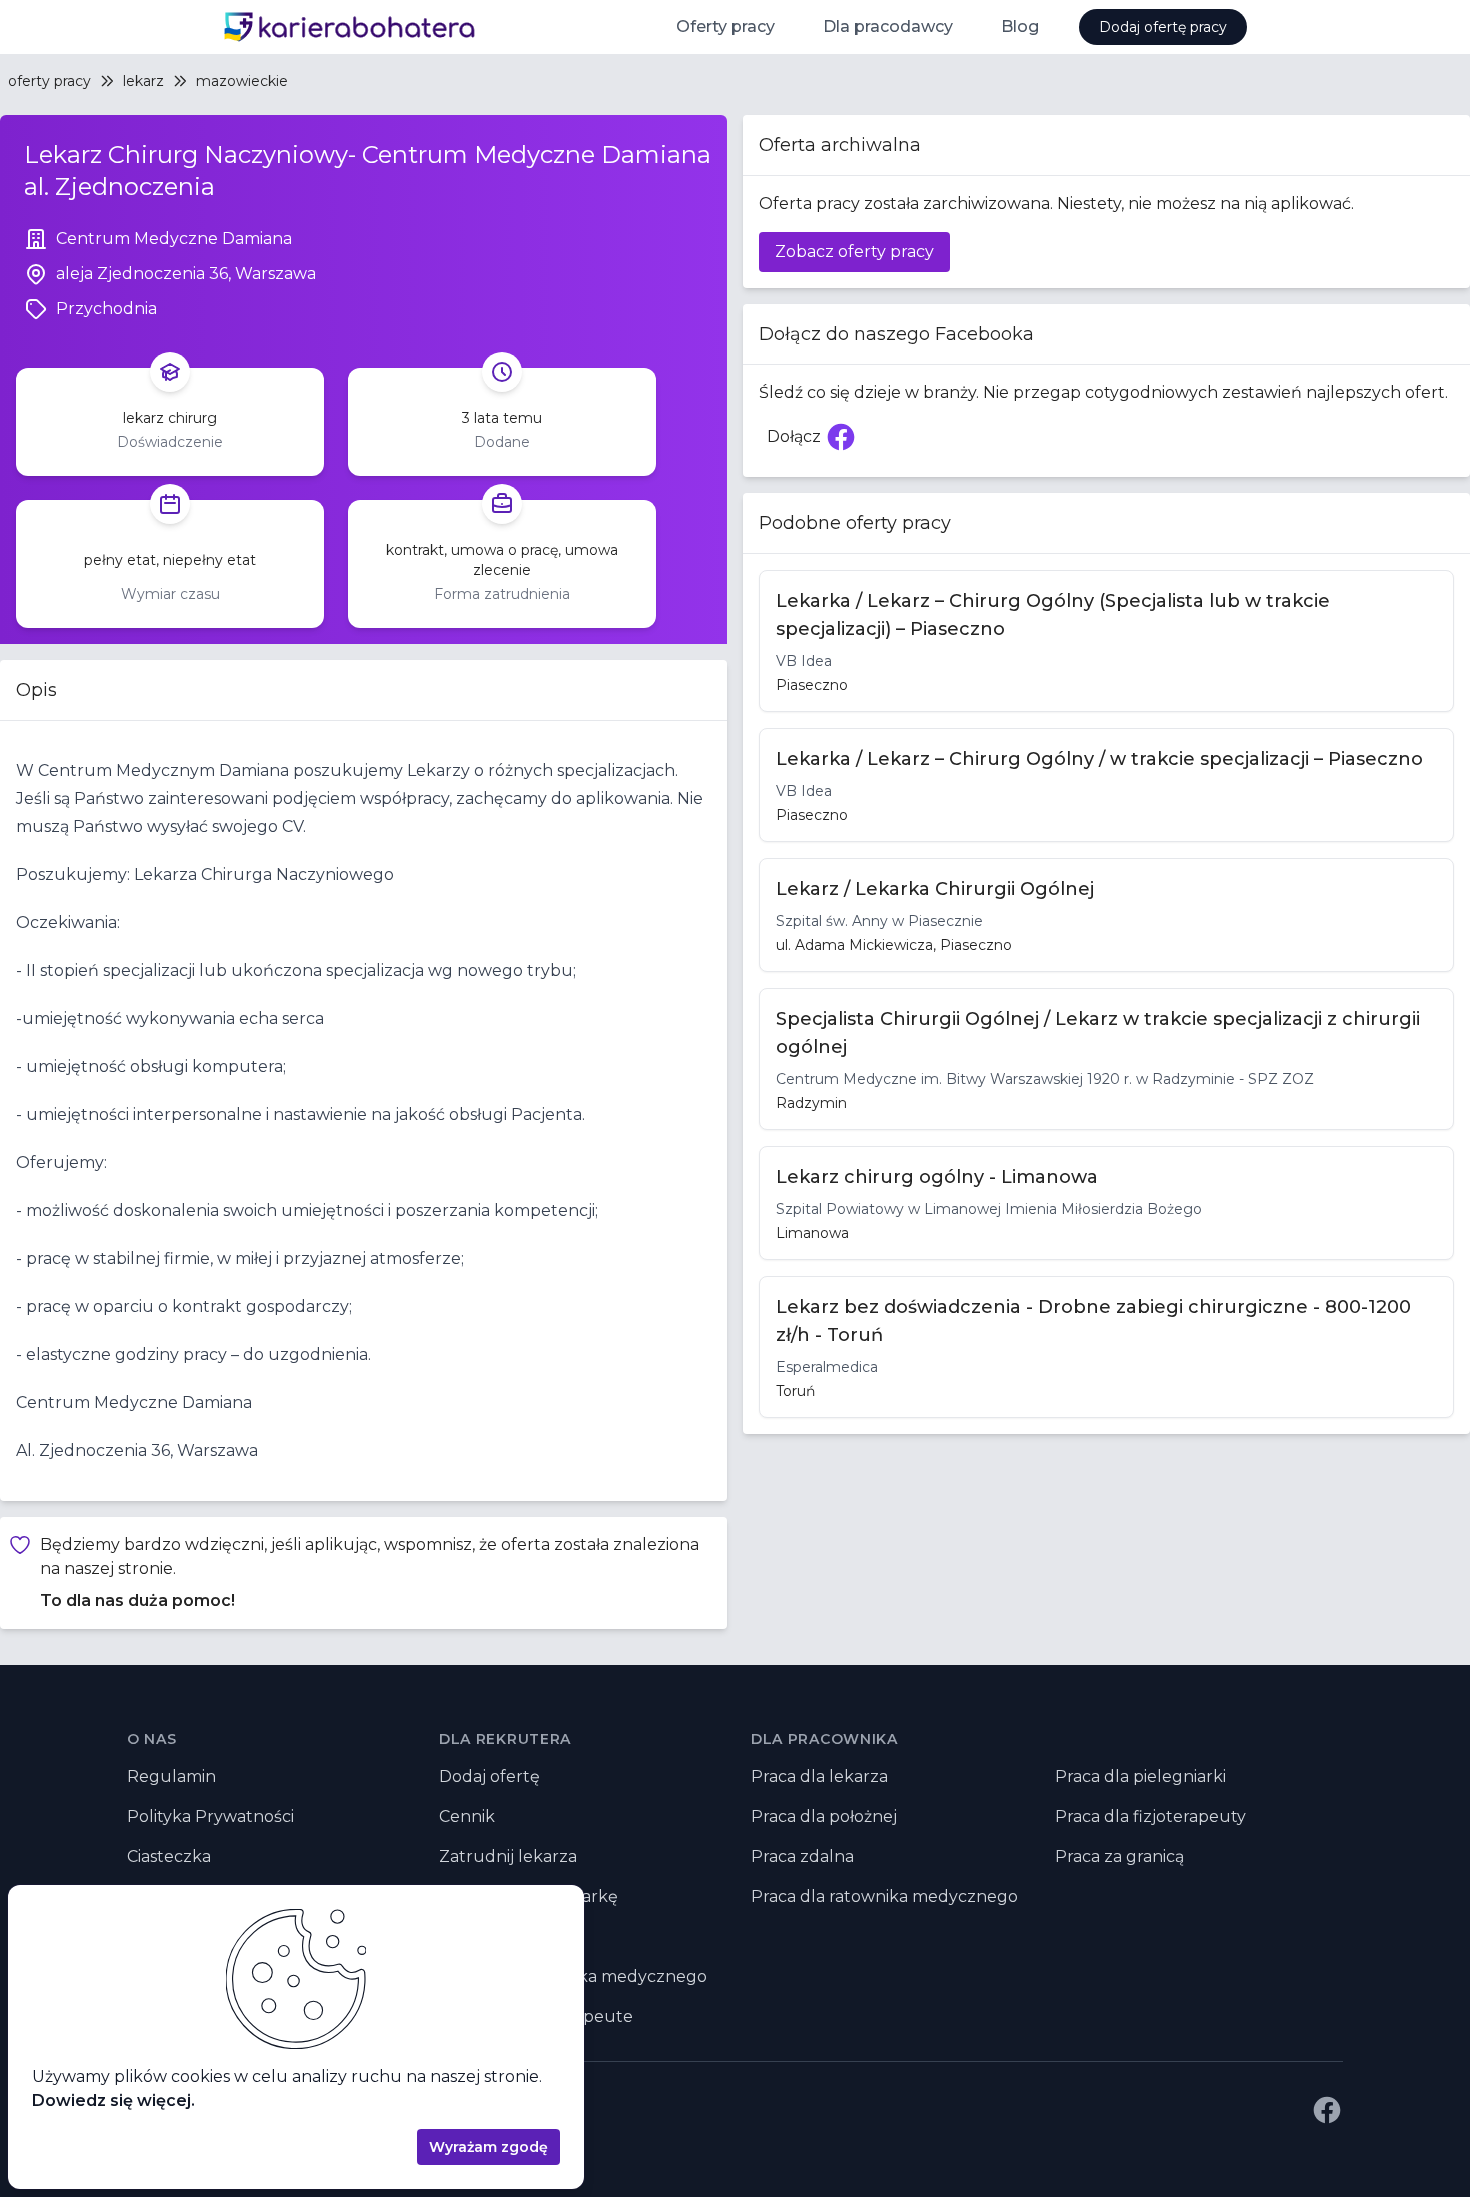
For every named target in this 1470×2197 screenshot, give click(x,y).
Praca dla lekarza (819, 1776)
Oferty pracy (725, 26)
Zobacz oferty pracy (854, 251)
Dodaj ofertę (489, 1776)
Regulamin (171, 1776)
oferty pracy (49, 81)
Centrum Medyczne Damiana (174, 238)
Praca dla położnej (824, 1816)
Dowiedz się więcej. (113, 2100)
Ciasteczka (169, 1856)
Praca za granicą (1119, 1856)
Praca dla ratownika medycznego (884, 1896)
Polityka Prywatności (210, 1816)
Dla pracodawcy (888, 26)
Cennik (467, 1816)
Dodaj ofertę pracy (1163, 27)
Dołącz (816, 442)
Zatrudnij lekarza (508, 1856)
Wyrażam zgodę (488, 2147)
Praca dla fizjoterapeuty (1150, 1816)
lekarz (143, 81)
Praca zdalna (802, 1856)
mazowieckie (242, 81)
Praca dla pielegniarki (1140, 1776)
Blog (1020, 26)
